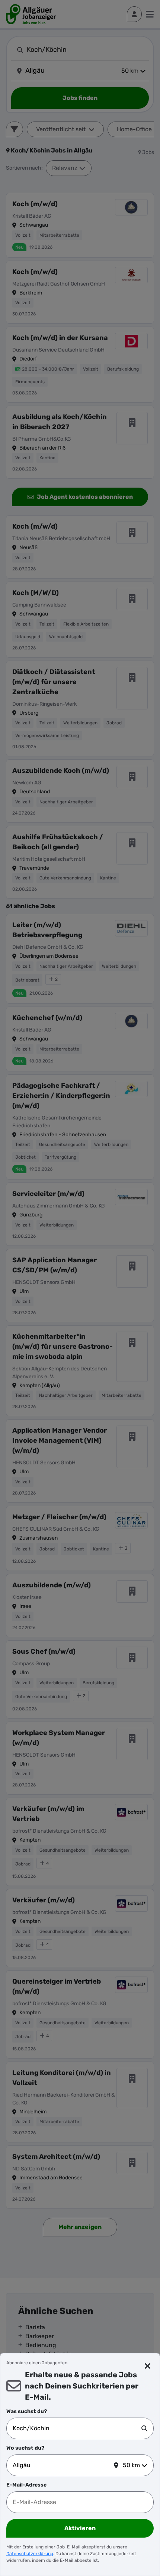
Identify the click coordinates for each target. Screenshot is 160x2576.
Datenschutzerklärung (30, 2554)
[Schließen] (148, 2366)
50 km (131, 2465)
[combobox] (77, 2428)
